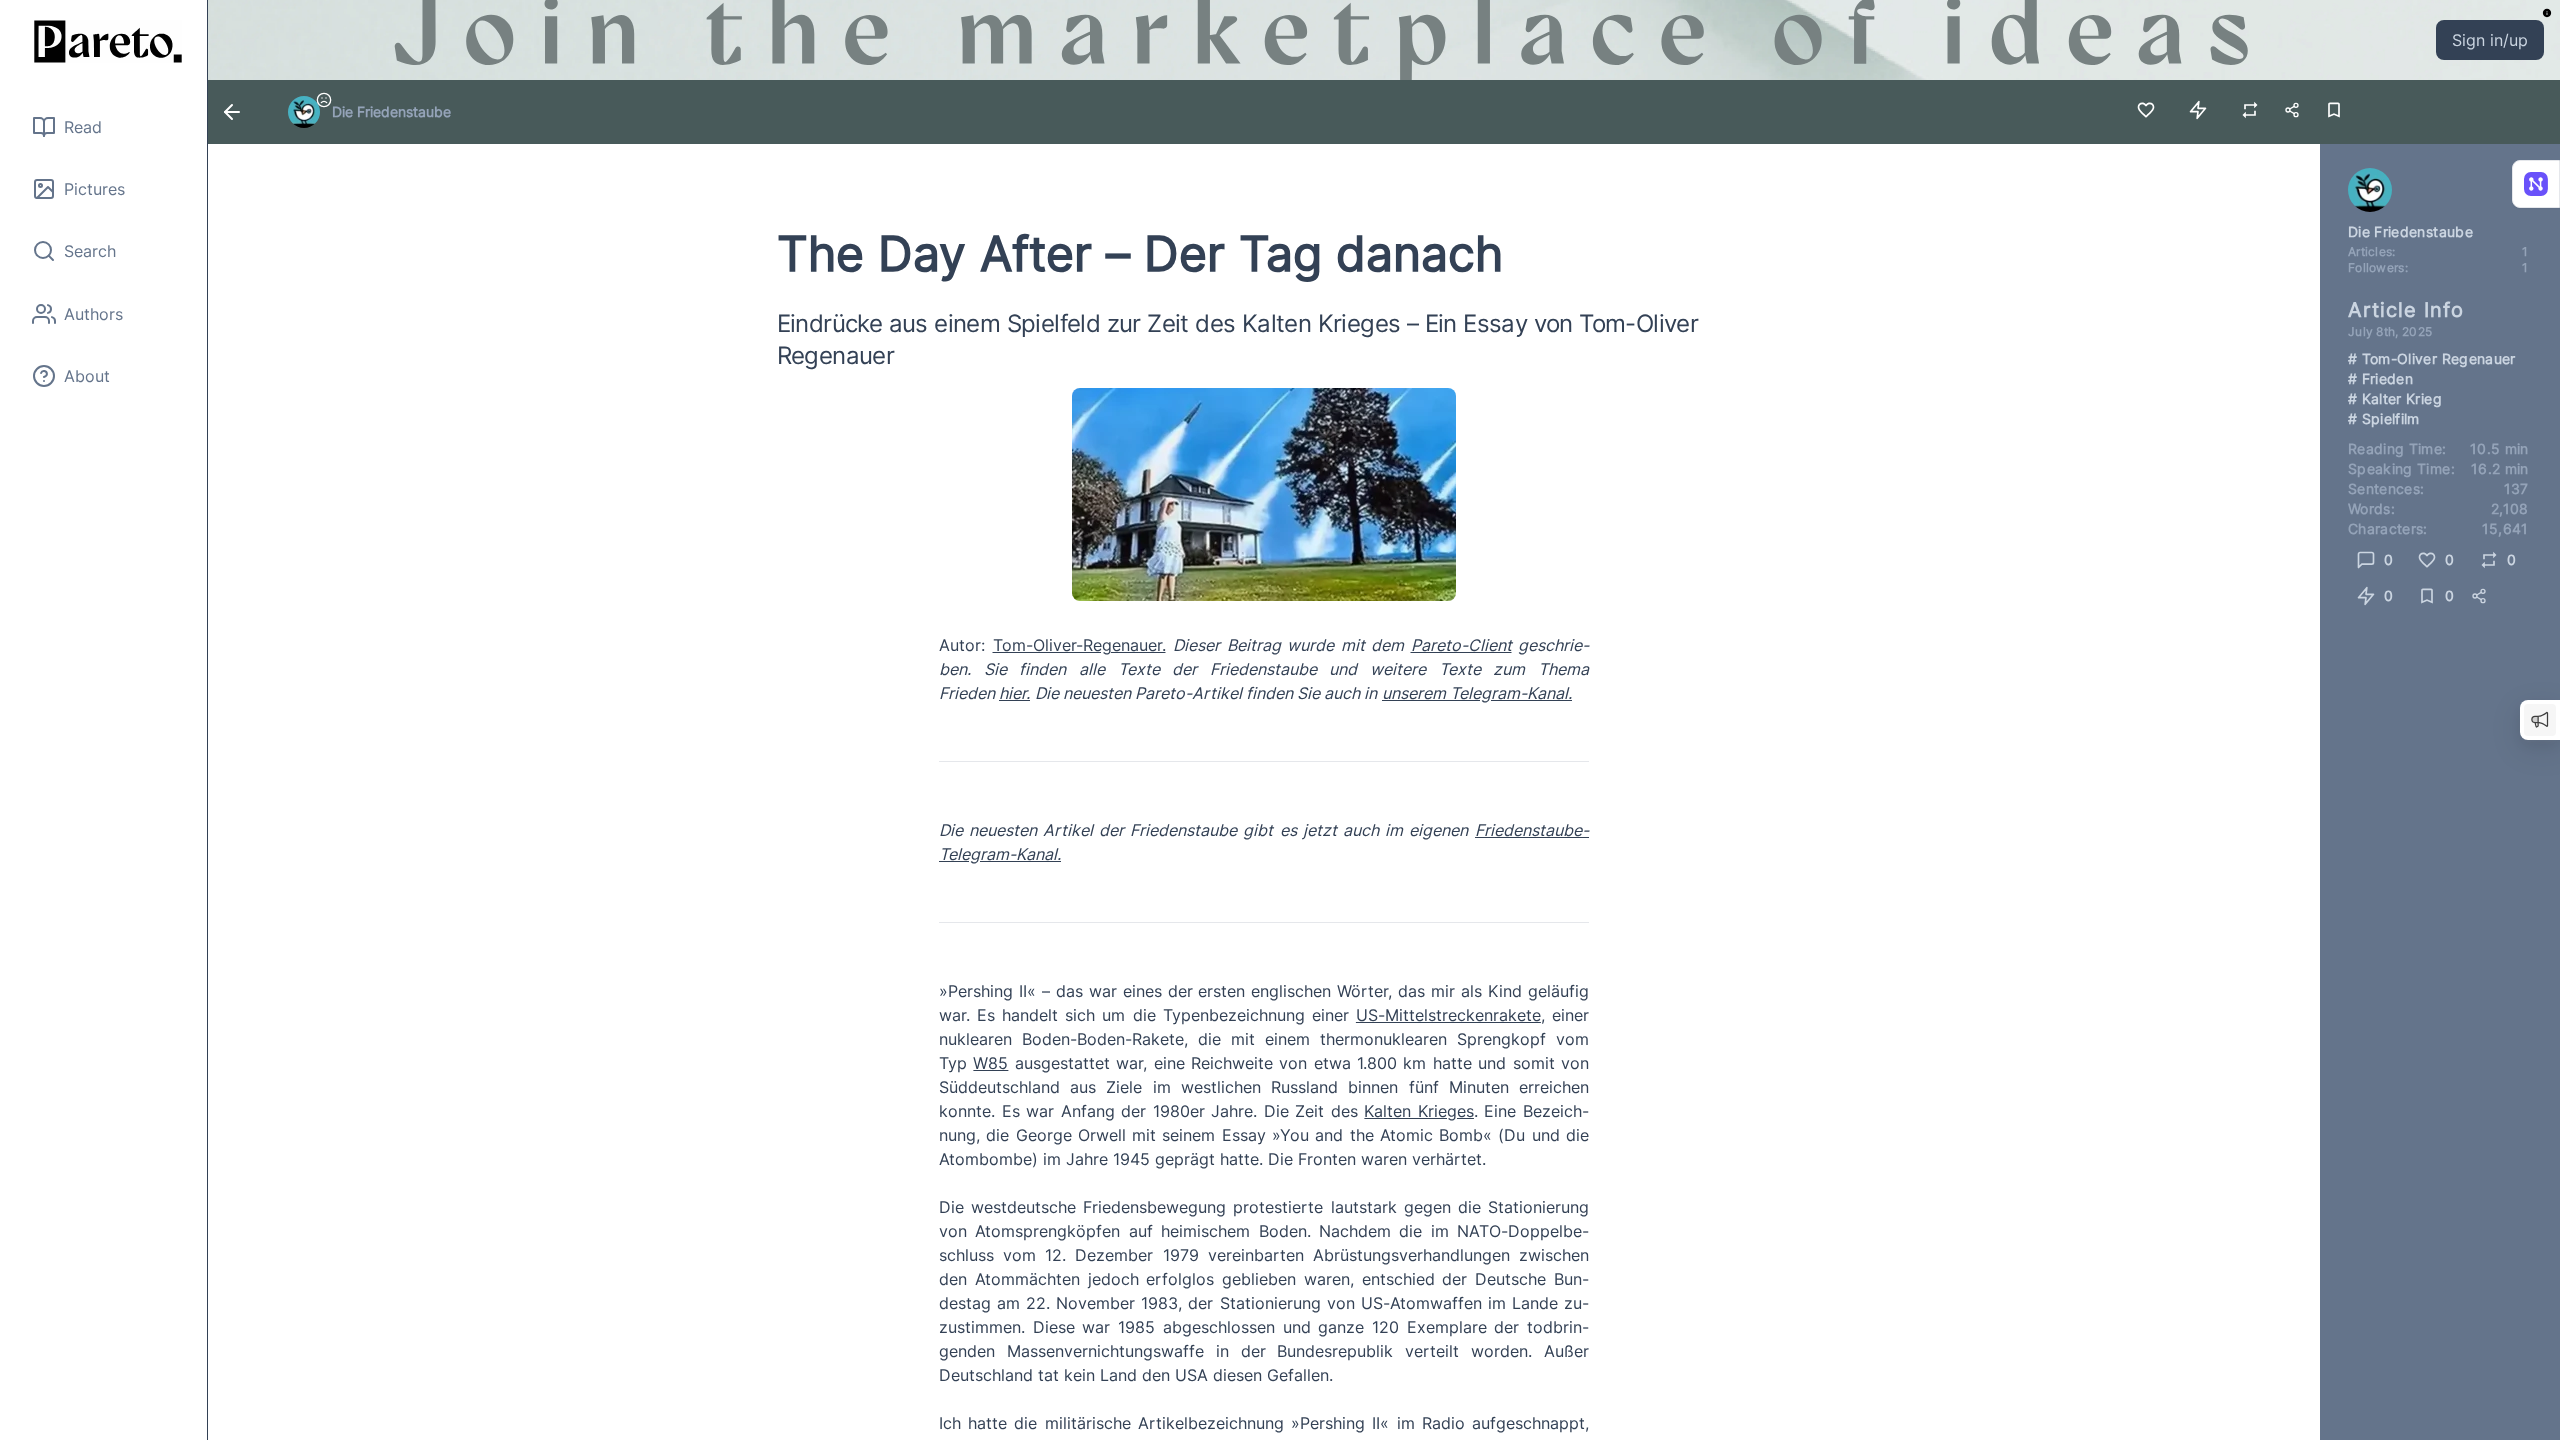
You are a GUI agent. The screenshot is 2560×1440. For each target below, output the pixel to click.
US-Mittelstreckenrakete (1448, 1015)
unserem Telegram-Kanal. (1477, 693)
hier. (1014, 693)
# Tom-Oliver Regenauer (2432, 358)
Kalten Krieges (1419, 1111)
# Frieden (2380, 378)
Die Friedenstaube (391, 111)
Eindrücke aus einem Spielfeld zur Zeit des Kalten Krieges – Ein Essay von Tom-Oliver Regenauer (1238, 339)
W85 (990, 1063)
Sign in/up (2490, 40)
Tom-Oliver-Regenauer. (1079, 645)
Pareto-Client (1461, 645)
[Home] (104, 41)
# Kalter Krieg (2395, 398)
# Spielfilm (2384, 418)
